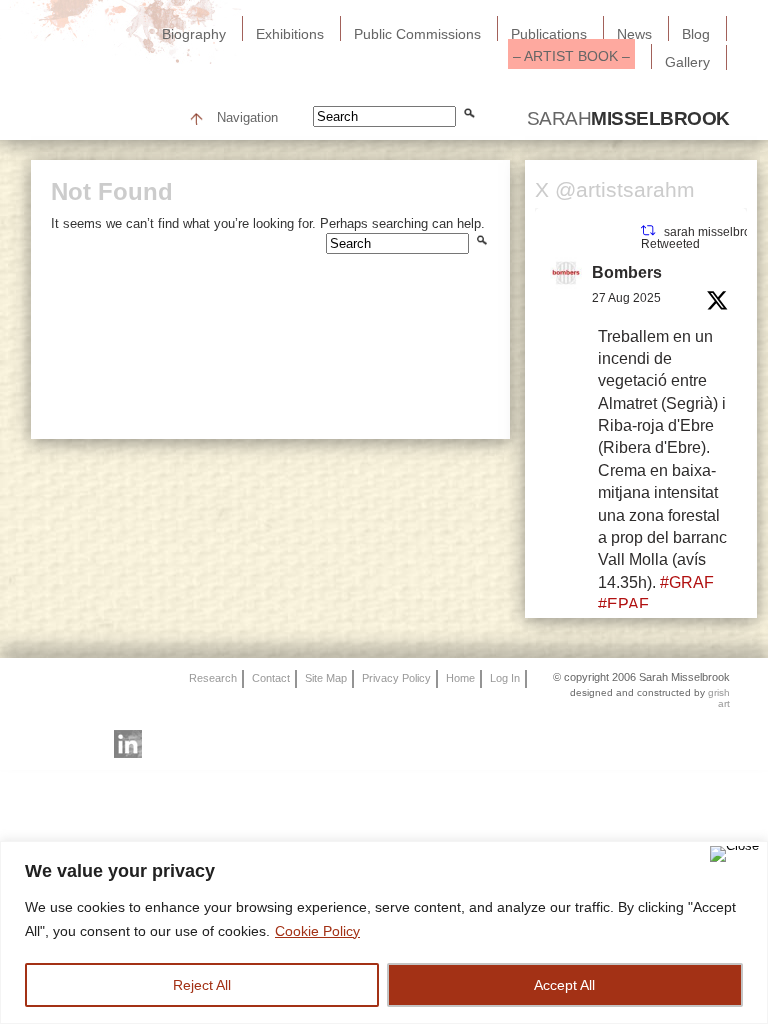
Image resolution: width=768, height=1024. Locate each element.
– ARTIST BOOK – (571, 56)
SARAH (628, 118)
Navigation (247, 118)
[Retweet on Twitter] (648, 230)
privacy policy (396, 677)
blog (696, 34)
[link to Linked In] (128, 744)
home (460, 677)
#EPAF (623, 604)
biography (194, 34)
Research (213, 677)
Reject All (202, 985)
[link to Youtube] (90, 744)
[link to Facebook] (242, 744)
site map (326, 677)
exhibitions (290, 34)
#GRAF (687, 582)
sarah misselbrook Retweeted (702, 238)
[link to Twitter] (204, 744)
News (634, 34)
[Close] (734, 854)
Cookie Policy (317, 931)
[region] (384, 932)
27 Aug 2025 (626, 298)
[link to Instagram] (166, 744)
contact (271, 677)
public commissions (417, 34)
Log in (505, 677)
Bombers (627, 272)
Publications (549, 34)
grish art (719, 698)
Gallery (687, 62)
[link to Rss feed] (52, 744)
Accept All (564, 985)
